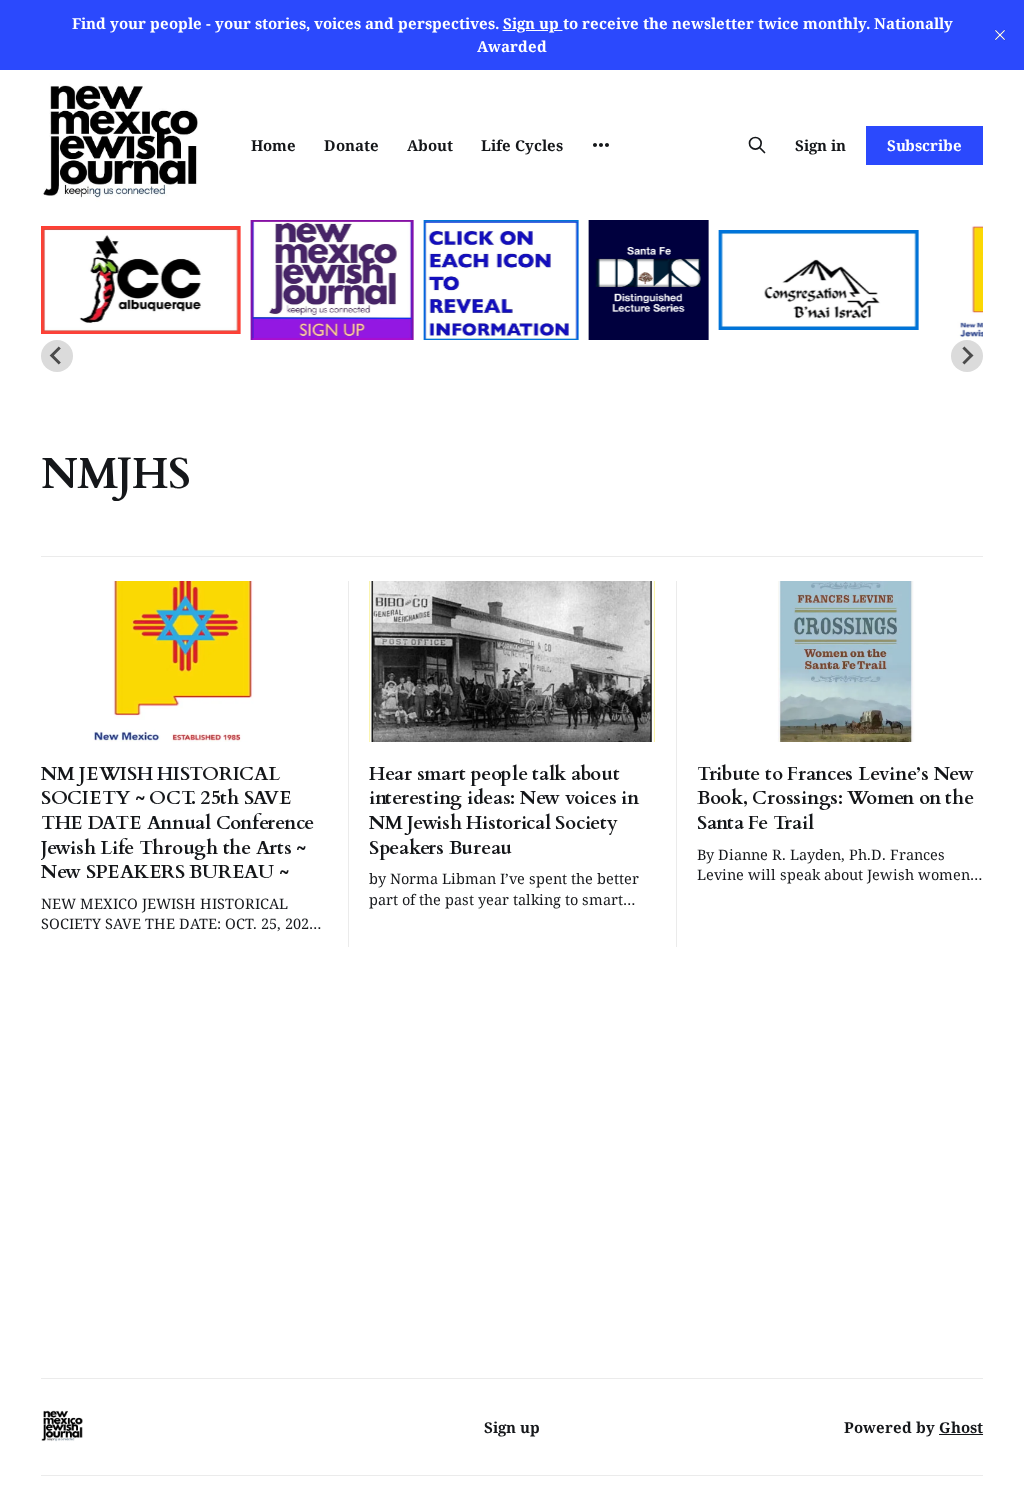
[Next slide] (967, 356)
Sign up (512, 1427)
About (430, 145)
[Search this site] (757, 145)
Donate (351, 145)
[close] (1000, 35)
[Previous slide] (57, 356)
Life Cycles (522, 145)
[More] (601, 145)
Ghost (961, 1427)
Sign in (820, 145)
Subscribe (924, 145)
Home (273, 145)
